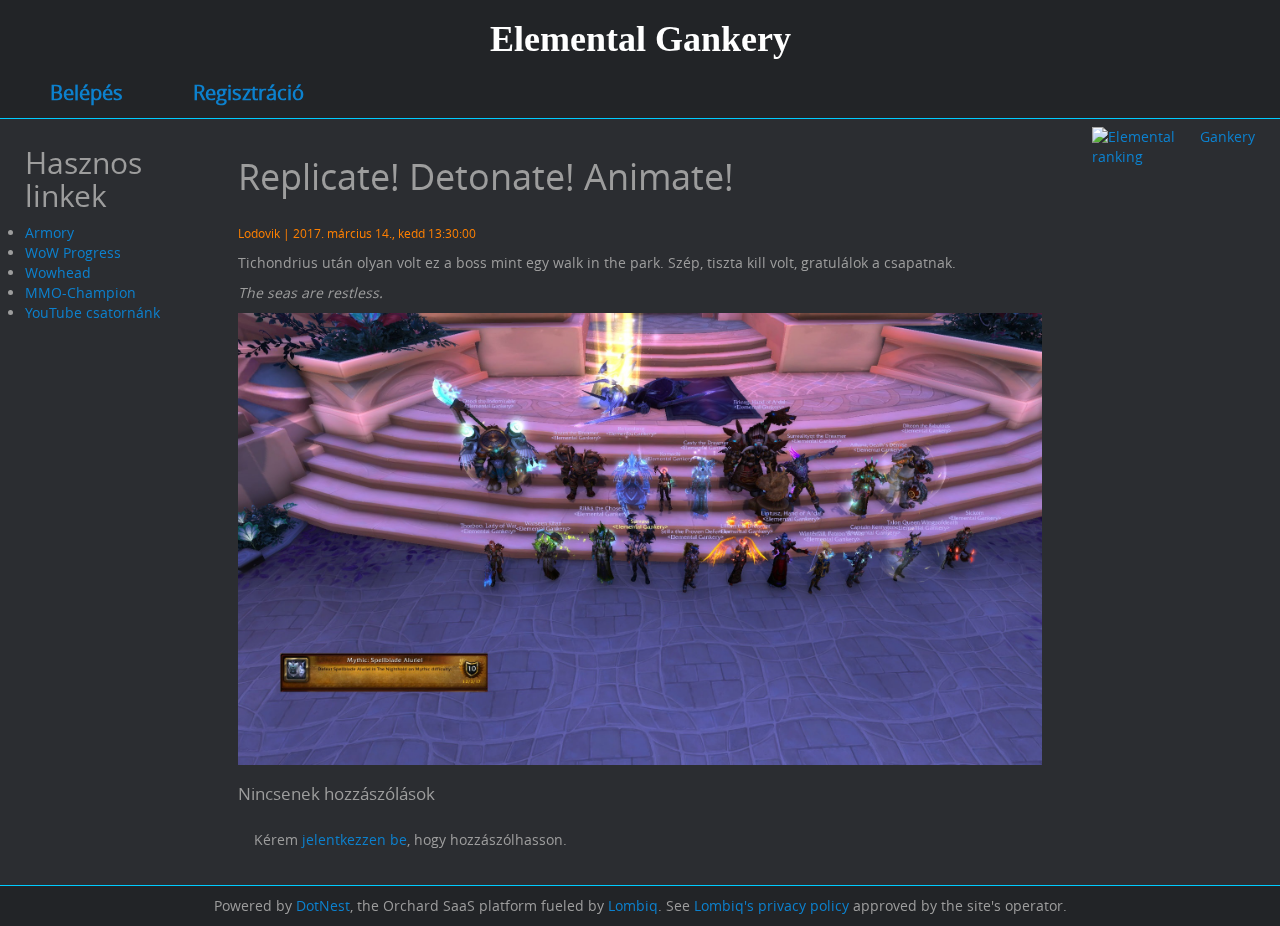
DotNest (323, 905)
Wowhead (58, 272)
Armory (49, 232)
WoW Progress (73, 252)
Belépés (86, 92)
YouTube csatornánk (92, 312)
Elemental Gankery (640, 39)
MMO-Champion (80, 292)
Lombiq (633, 905)
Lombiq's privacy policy (771, 905)
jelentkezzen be (354, 839)
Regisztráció (248, 92)
